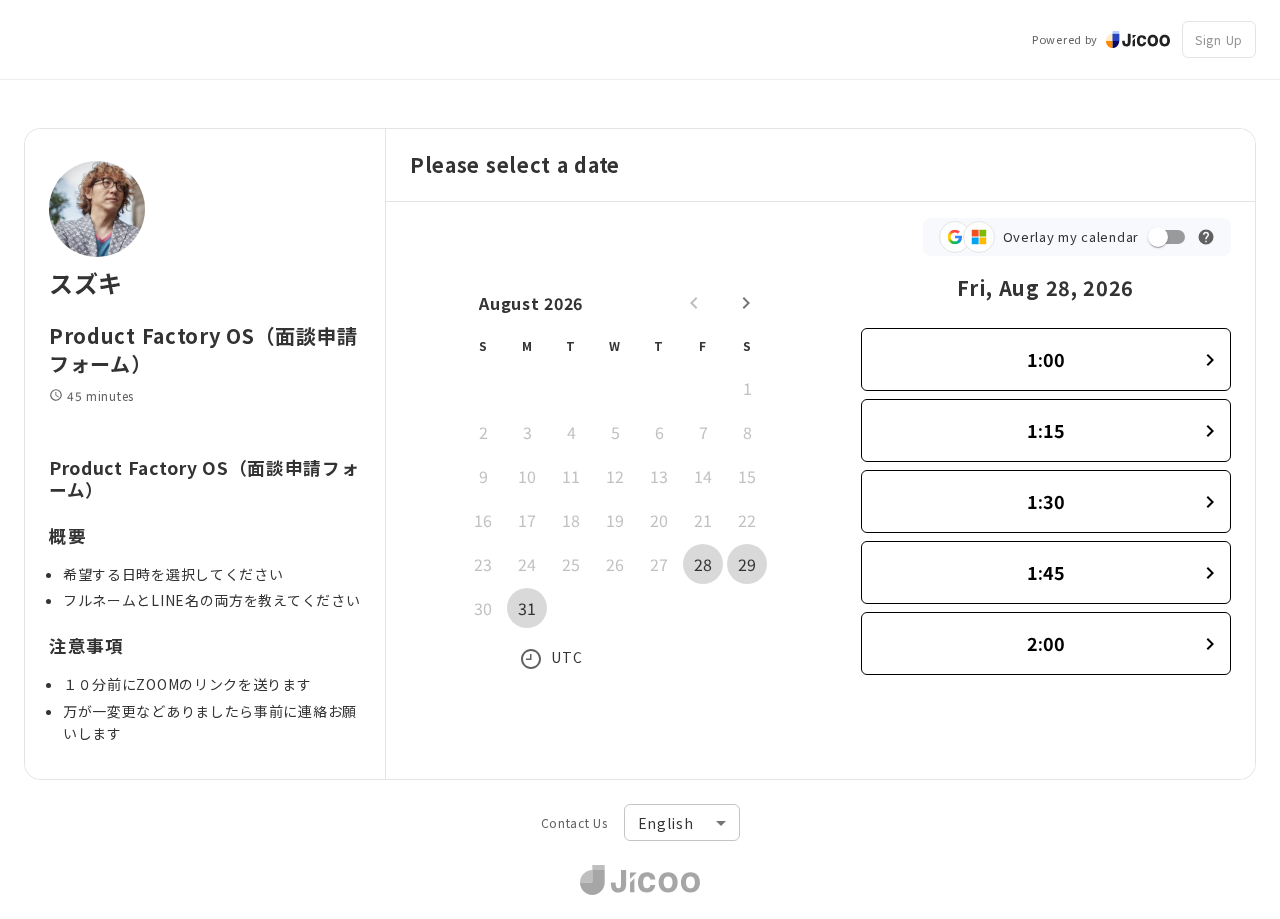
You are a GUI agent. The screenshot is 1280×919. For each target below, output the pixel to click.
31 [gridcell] (527, 608)
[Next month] (746, 303)
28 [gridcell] (703, 564)
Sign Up (1219, 39)
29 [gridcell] (747, 564)
